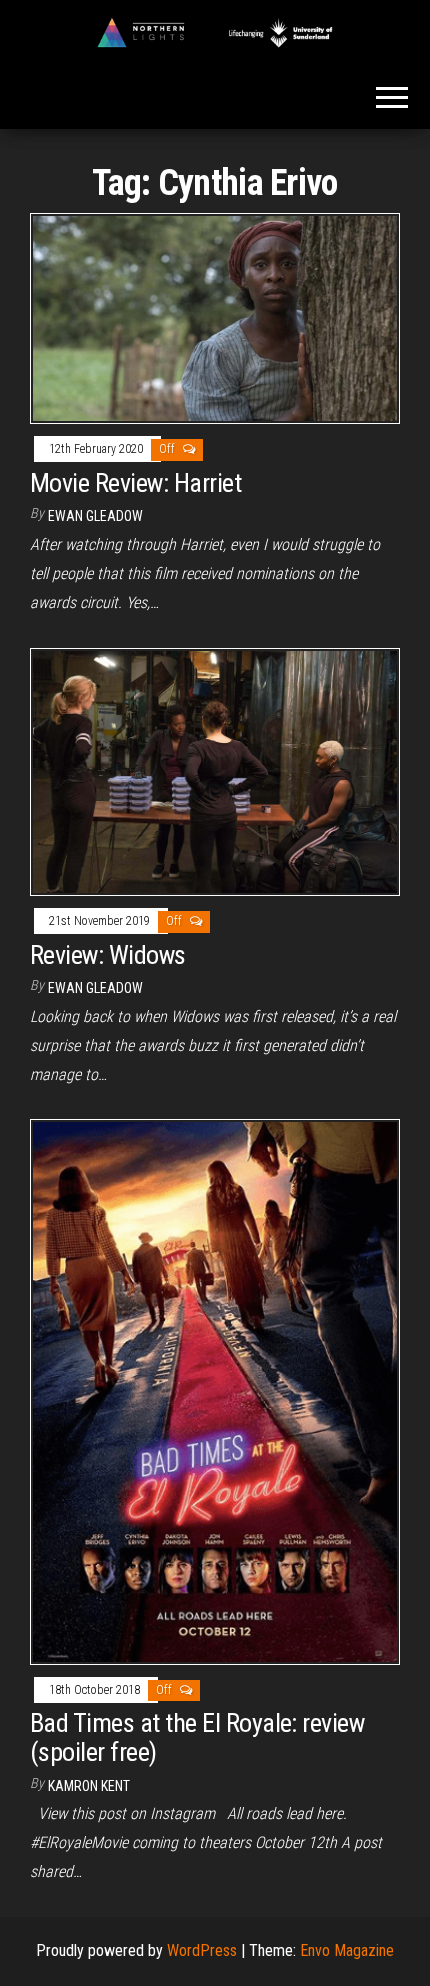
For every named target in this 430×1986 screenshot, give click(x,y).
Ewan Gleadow (95, 516)
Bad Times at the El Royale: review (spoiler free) (197, 1737)
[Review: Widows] (215, 770)
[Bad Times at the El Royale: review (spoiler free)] (215, 1390)
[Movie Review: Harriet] (215, 317)
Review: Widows (108, 955)
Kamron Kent (89, 1786)
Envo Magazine (347, 1950)
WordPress (202, 1950)
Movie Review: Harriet (135, 483)
